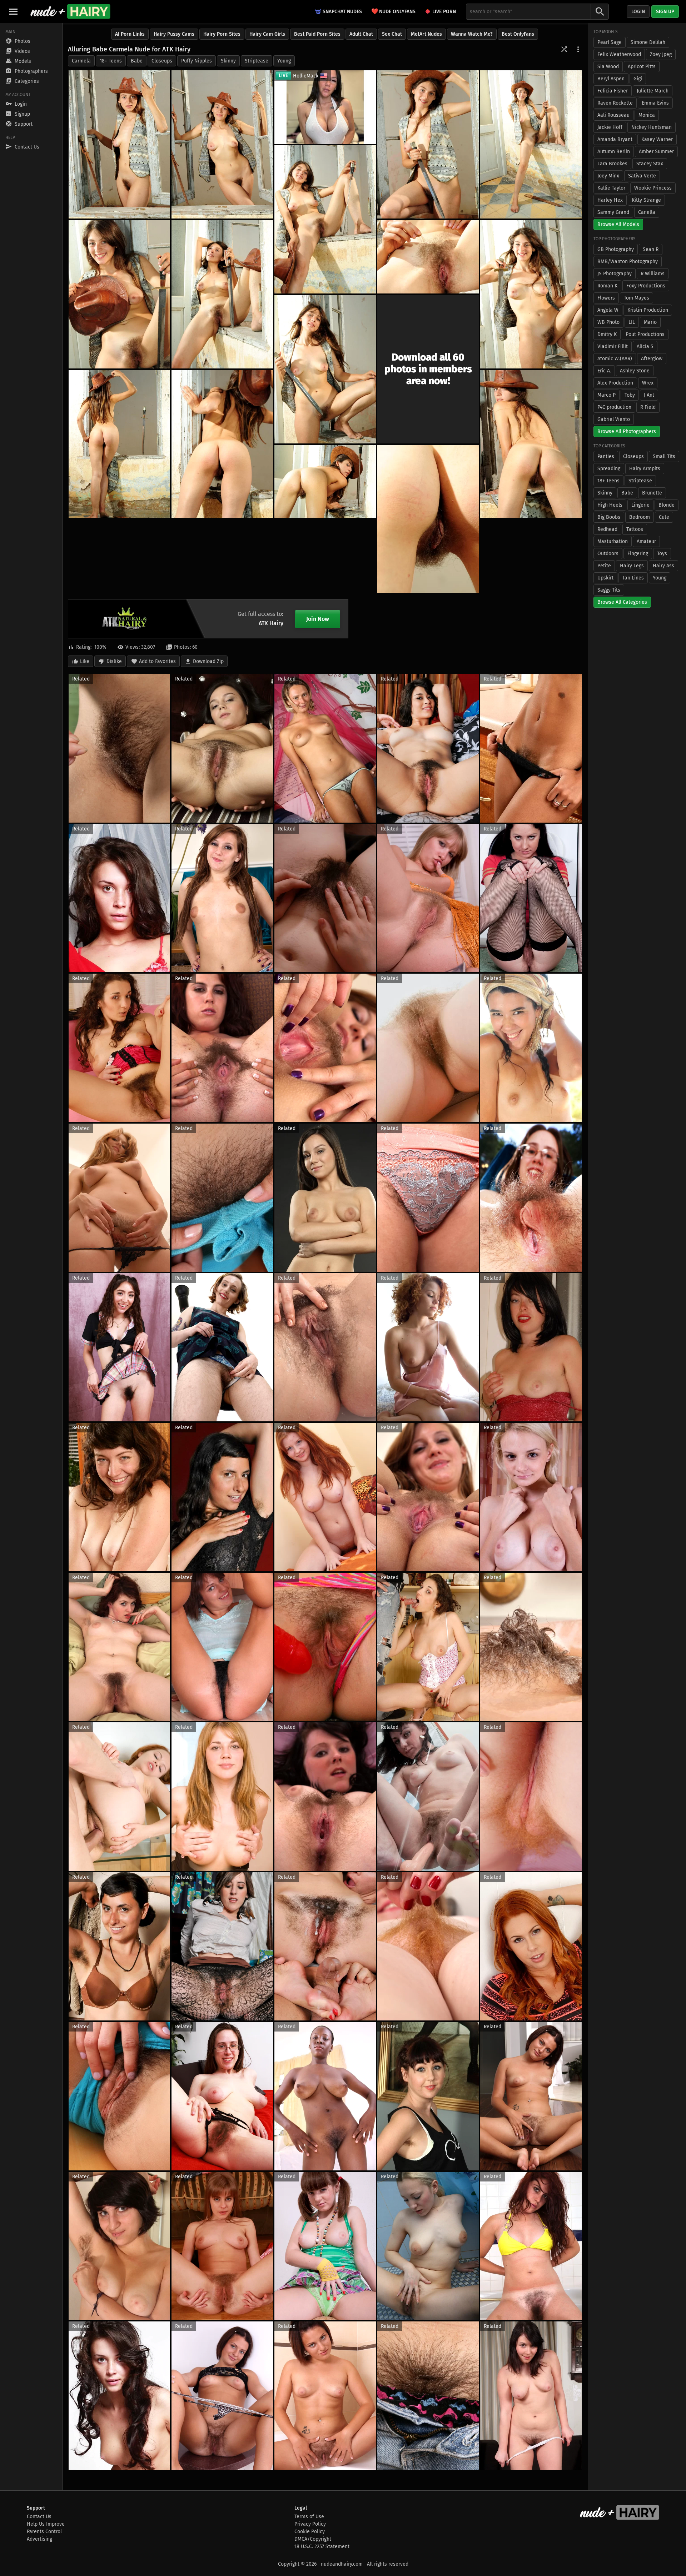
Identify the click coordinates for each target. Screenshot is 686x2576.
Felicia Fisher (613, 91)
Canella (647, 212)
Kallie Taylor (611, 188)
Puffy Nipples (197, 61)
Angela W (608, 310)
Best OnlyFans (518, 34)
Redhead (607, 529)
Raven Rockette (615, 103)
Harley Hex (610, 200)
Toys (662, 554)
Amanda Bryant (615, 139)
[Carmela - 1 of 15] (119, 144)
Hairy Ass (663, 566)
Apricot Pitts (642, 67)
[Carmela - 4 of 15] (531, 144)
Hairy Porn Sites (222, 34)
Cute (664, 517)
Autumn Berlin (614, 152)
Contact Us (39, 2517)
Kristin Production (648, 310)
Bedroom (640, 517)
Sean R (651, 249)
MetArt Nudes (426, 34)
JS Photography (615, 274)
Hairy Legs (632, 566)
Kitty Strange (646, 200)
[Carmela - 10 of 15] (325, 369)
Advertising (39, 2539)
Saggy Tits (609, 590)
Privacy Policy (310, 2524)
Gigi (638, 79)
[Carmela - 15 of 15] (325, 482)
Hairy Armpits (645, 469)
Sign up (665, 12)
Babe (137, 61)
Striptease (257, 61)
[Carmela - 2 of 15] (222, 144)
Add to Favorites (157, 661)
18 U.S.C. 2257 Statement (322, 2547)
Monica (647, 115)
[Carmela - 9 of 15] (531, 294)
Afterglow (652, 359)
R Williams (653, 274)
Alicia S (645, 347)
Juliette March (653, 91)
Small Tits (664, 456)
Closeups (162, 61)
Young (284, 61)
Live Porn (444, 12)
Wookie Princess (653, 188)
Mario (650, 322)
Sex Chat (392, 34)
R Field (648, 407)
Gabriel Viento (614, 419)
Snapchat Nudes (342, 12)
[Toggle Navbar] (13, 11)
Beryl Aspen (611, 79)
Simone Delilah (648, 42)
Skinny (228, 61)
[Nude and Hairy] (70, 11)
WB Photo (608, 322)
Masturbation (613, 541)
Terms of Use (309, 2517)
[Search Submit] (600, 12)
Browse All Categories (622, 602)
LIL (632, 322)
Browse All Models (618, 224)
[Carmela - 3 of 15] (428, 144)
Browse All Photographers (627, 431)
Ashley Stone (635, 371)
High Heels (610, 505)
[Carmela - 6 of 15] (119, 294)
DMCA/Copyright (313, 2539)
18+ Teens (111, 61)
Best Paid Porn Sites (317, 34)
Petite (604, 566)
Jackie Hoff (610, 127)
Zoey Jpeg (661, 54)
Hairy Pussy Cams (174, 34)
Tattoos (635, 529)
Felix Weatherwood (619, 54)
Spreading (609, 469)
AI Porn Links (130, 34)
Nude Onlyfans (393, 11)
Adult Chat (361, 34)
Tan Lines (633, 578)
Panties (606, 456)
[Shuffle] (564, 49)
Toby (630, 395)
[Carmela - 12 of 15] (222, 444)
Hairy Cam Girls (267, 34)
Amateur (646, 541)
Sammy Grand (613, 212)
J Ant (649, 395)
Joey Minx (608, 176)
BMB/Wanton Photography (628, 262)
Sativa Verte (642, 176)
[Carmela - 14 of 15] (428, 519)
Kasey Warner (657, 139)
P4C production (614, 407)
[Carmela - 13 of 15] (531, 444)
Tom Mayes (637, 298)
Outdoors (608, 554)
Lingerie (640, 505)
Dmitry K (607, 334)
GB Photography (616, 249)
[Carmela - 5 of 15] (325, 219)
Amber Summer (656, 152)
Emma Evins (655, 103)
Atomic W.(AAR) (615, 359)
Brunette (652, 493)
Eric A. (604, 371)
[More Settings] (578, 49)
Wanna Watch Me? (472, 34)
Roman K (607, 286)
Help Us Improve (46, 2524)
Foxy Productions (646, 286)
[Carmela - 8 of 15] (428, 257)
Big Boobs (609, 517)
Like (85, 661)
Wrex (648, 383)
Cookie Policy (310, 2532)
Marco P (607, 395)
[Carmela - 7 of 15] (222, 294)
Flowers (606, 298)
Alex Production (615, 383)
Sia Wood (608, 67)
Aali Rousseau (613, 115)
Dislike (114, 661)
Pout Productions (645, 334)
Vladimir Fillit (613, 347)
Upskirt (605, 578)
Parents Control (44, 2532)
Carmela (81, 61)
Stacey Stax (650, 164)
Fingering (638, 554)
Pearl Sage (610, 42)
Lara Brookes (612, 164)
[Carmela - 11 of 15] (119, 444)
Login (638, 12)
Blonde (667, 505)
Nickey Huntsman (652, 127)
